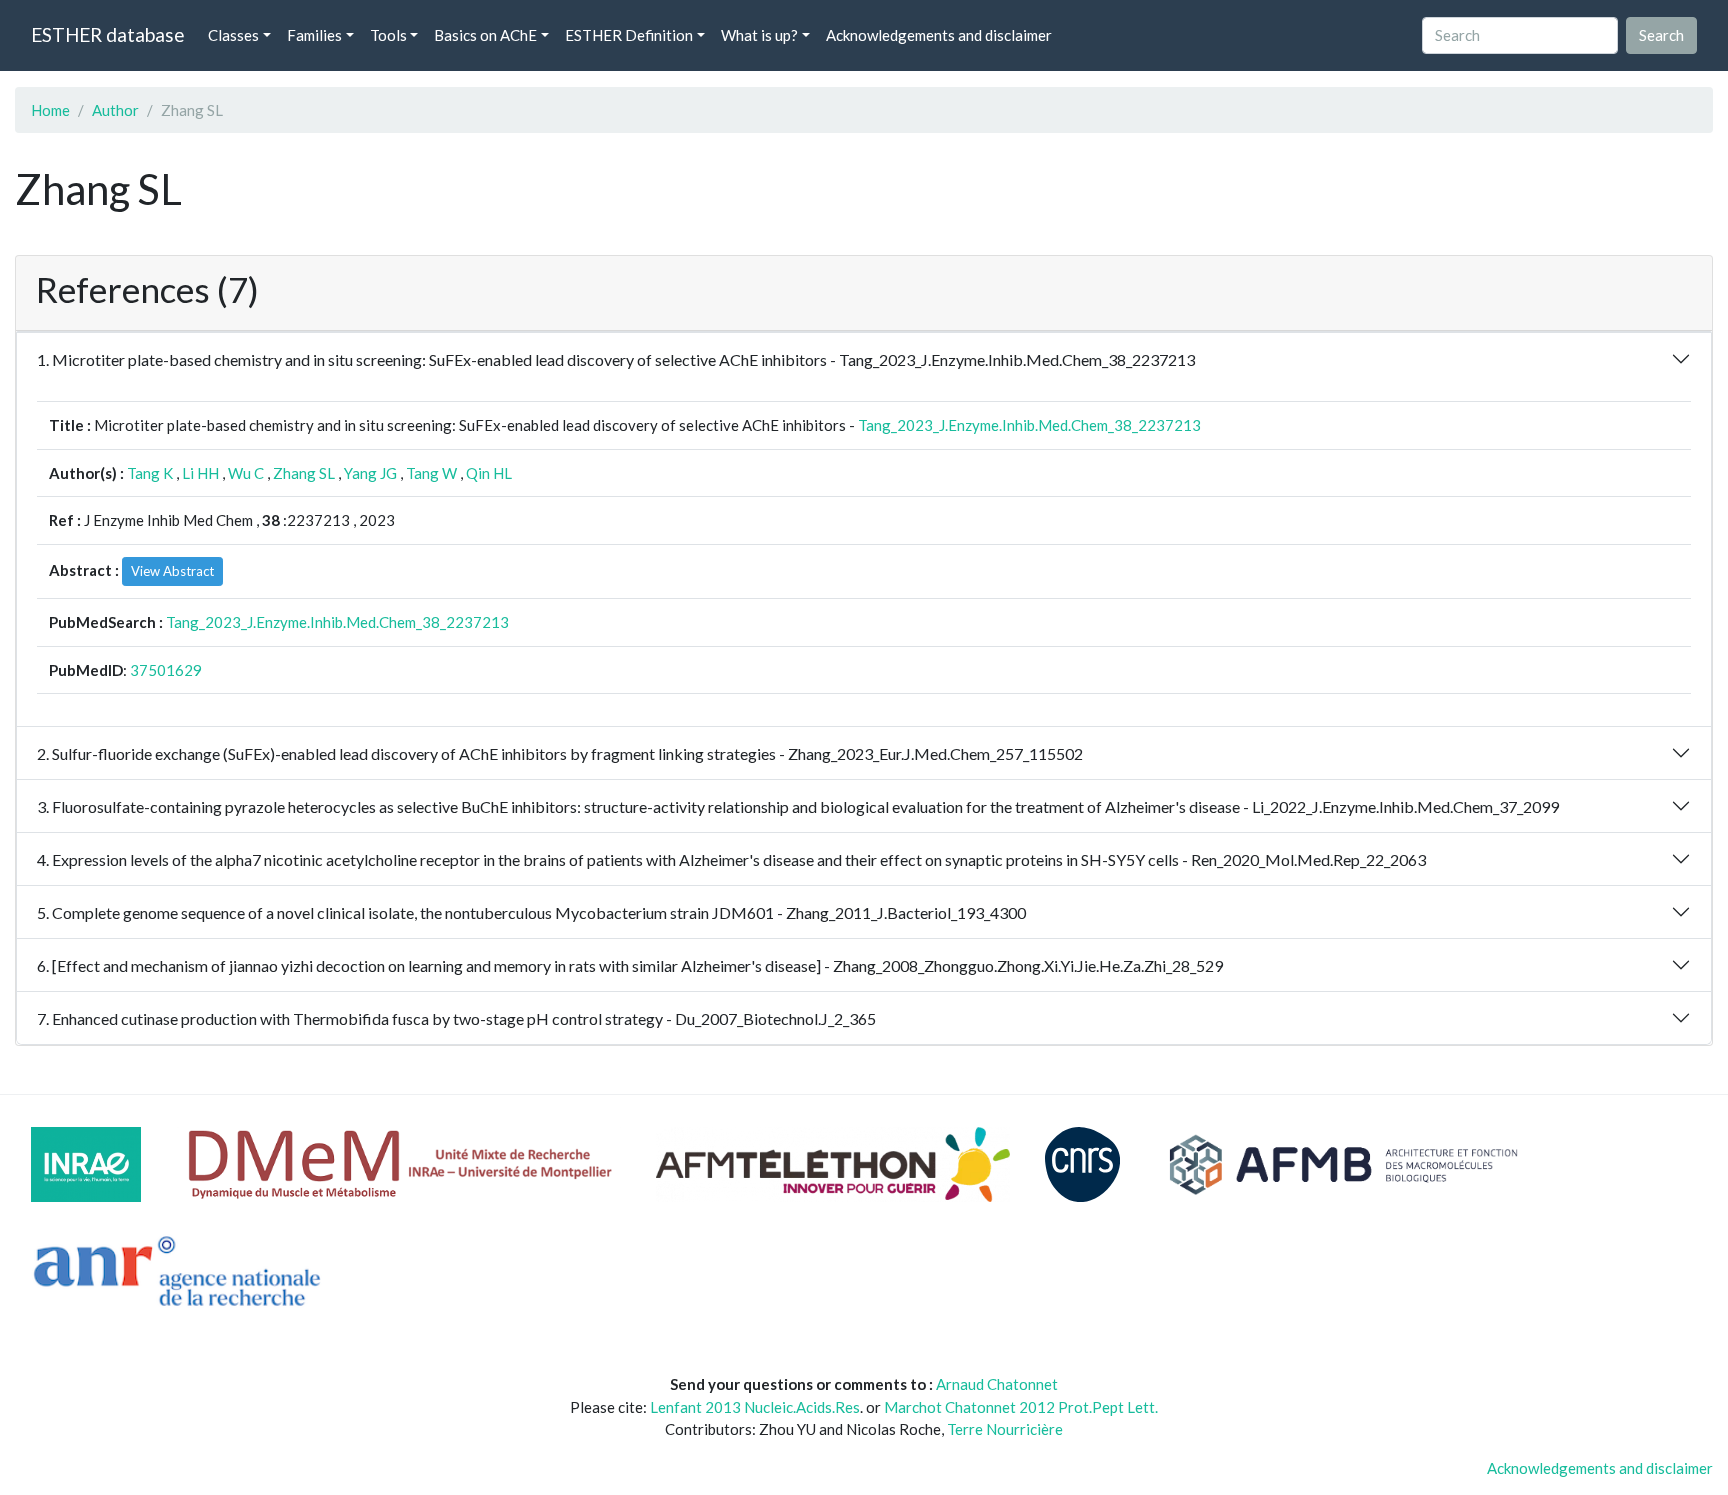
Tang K (150, 473)
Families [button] (314, 35)
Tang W (431, 473)
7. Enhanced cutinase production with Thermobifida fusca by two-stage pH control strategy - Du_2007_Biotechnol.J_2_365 (456, 1018)
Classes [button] (233, 35)
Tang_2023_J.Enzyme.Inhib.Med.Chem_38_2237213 (1029, 425)
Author (115, 110)
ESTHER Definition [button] (629, 35)
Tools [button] (388, 35)
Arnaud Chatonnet (997, 1384)
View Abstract (172, 571)
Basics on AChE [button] (485, 35)
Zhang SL (304, 473)
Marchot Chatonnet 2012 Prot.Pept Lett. (1021, 1407)
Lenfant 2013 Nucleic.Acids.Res (755, 1407)
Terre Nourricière (1005, 1429)
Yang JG (370, 473)
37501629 (166, 670)
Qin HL (489, 473)
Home (50, 110)
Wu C (246, 473)
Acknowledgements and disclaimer (939, 35)
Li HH (200, 473)
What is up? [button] (759, 35)
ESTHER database (107, 34)
